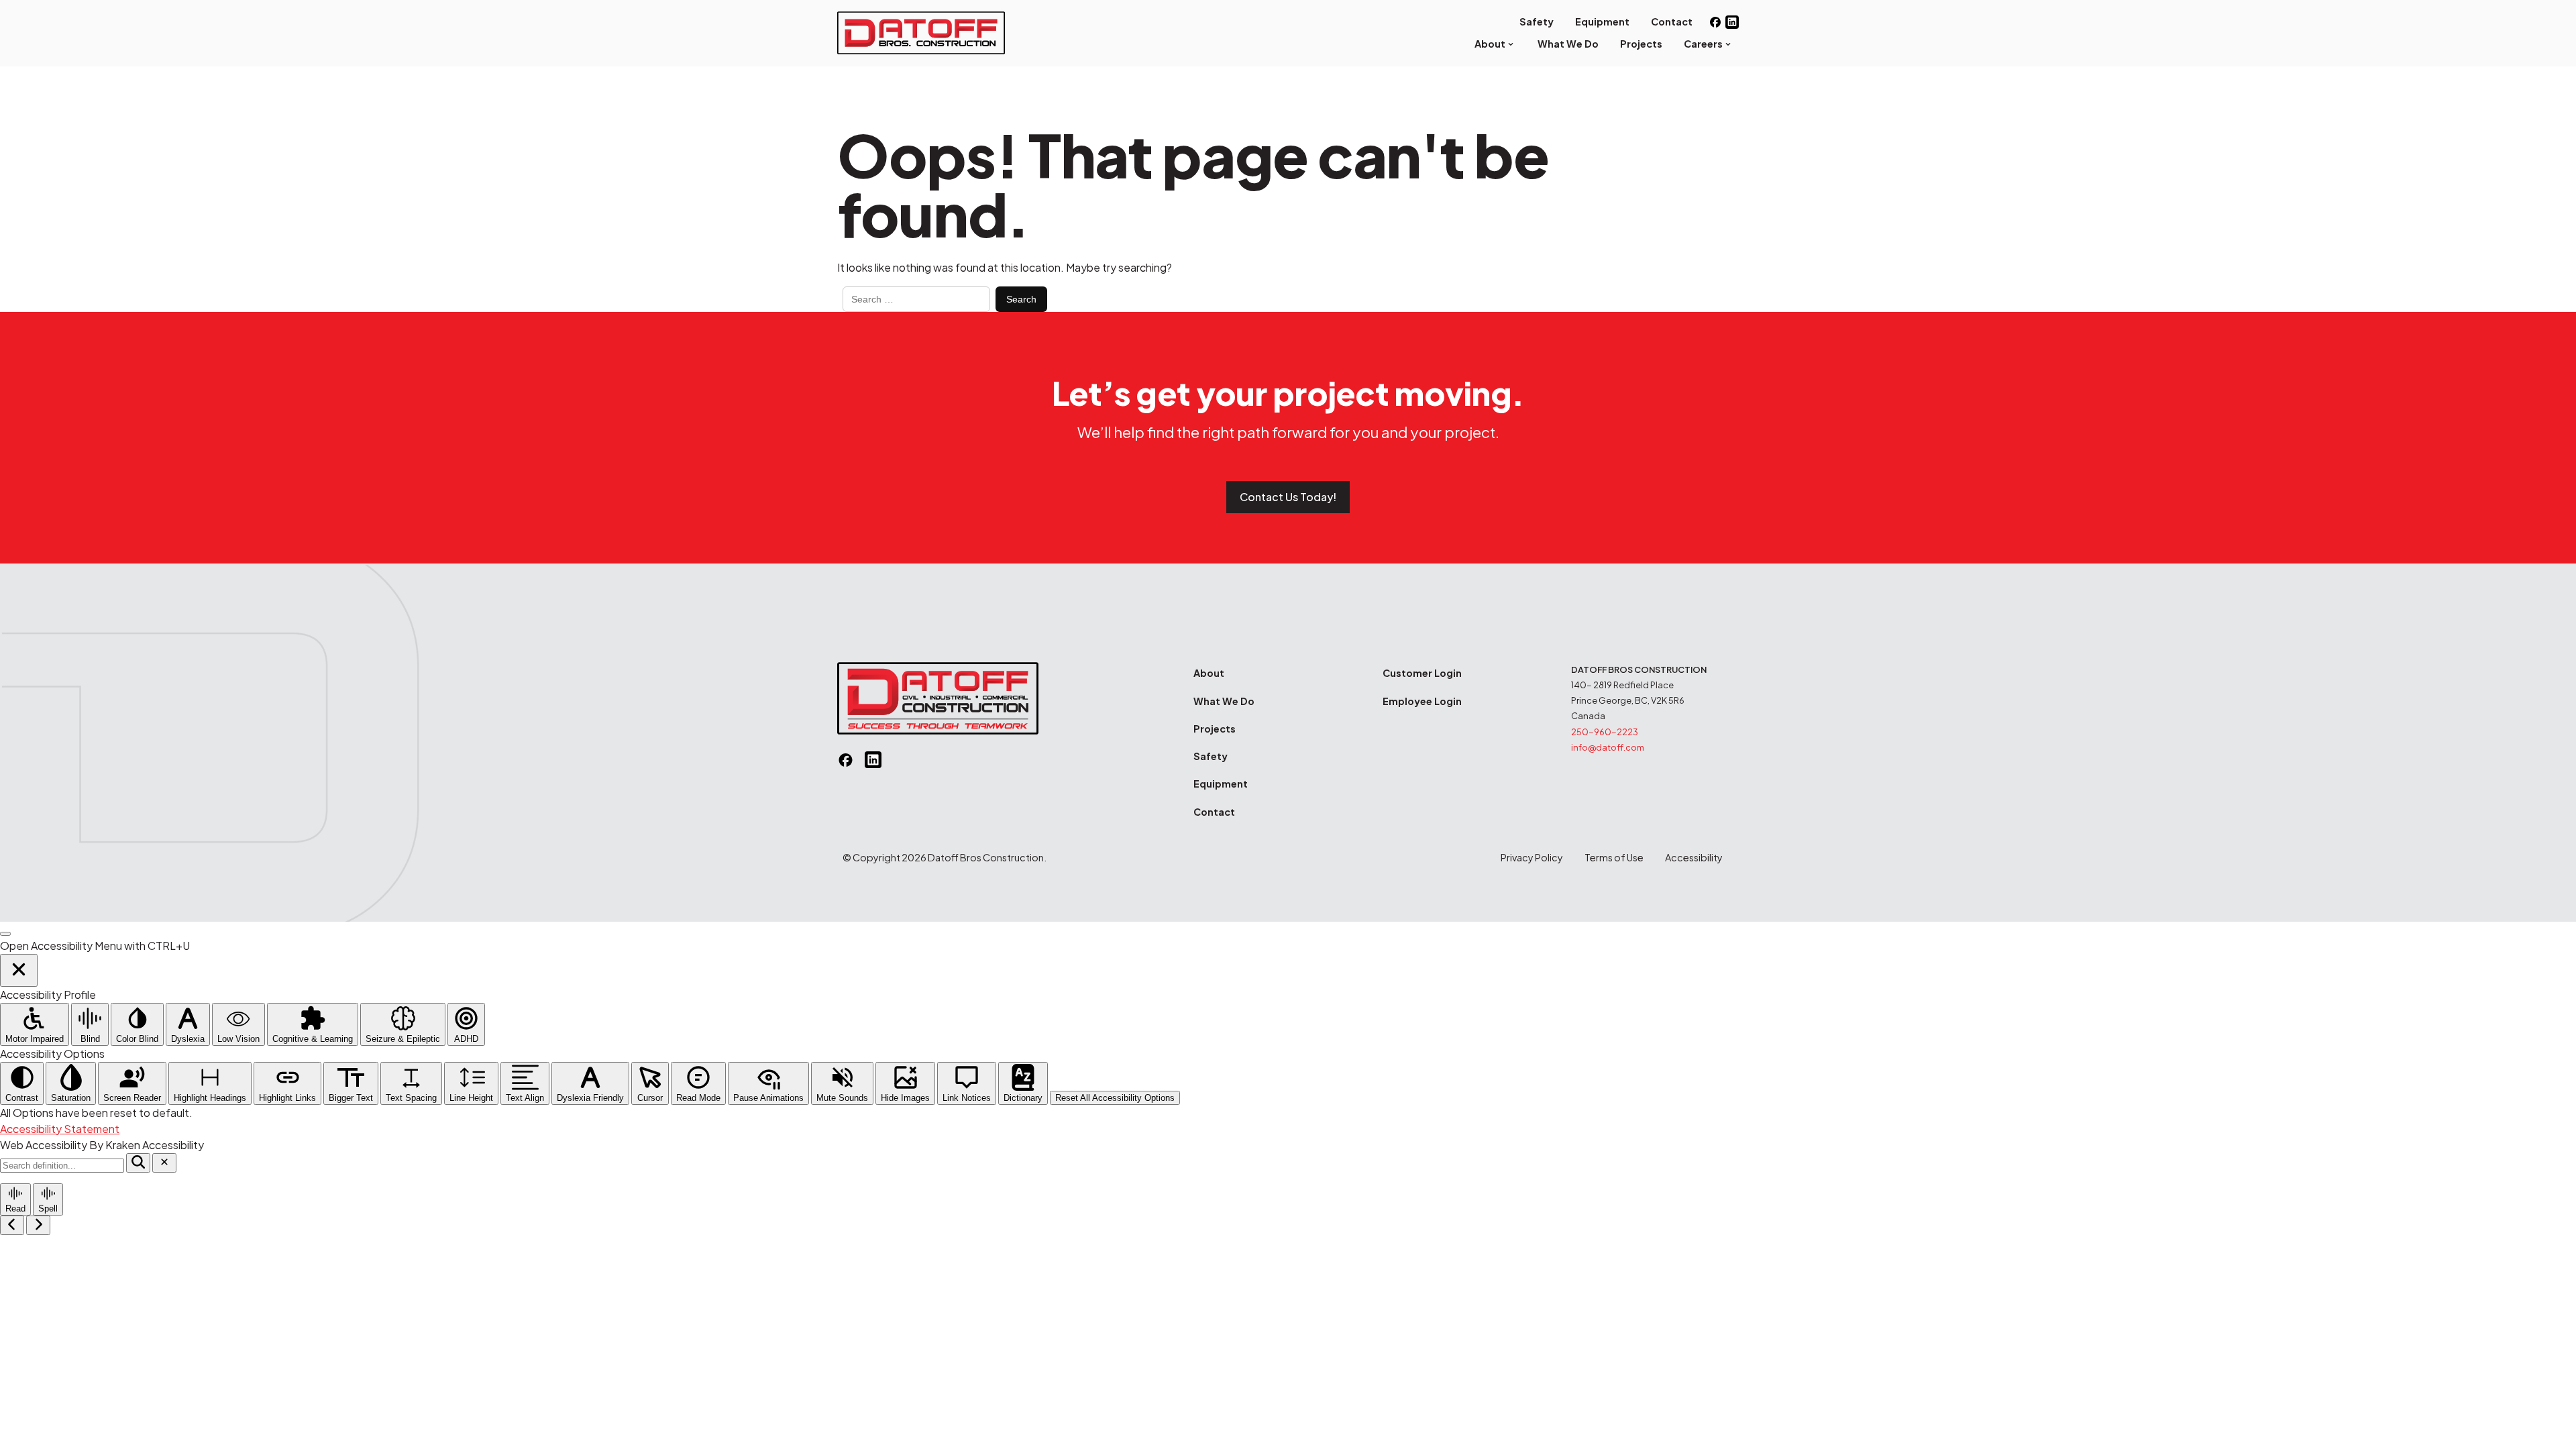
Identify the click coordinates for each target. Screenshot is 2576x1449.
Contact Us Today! (1288, 497)
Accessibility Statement (60, 1129)
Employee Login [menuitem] (1422, 701)
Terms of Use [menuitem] (1614, 857)
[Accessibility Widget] (5, 934)
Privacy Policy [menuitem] (1532, 857)
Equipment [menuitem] (1602, 21)
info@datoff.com (1608, 747)
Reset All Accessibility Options (1115, 1098)
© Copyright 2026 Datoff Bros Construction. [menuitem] (945, 857)
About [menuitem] (1490, 44)
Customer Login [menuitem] (1422, 673)
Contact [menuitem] (1672, 21)
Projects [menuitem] (1641, 44)
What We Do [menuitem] (1568, 44)
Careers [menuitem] (1703, 44)
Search (1021, 299)
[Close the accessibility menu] (19, 970)
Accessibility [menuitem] (1694, 857)
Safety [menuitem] (1537, 21)
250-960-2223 (1605, 732)
